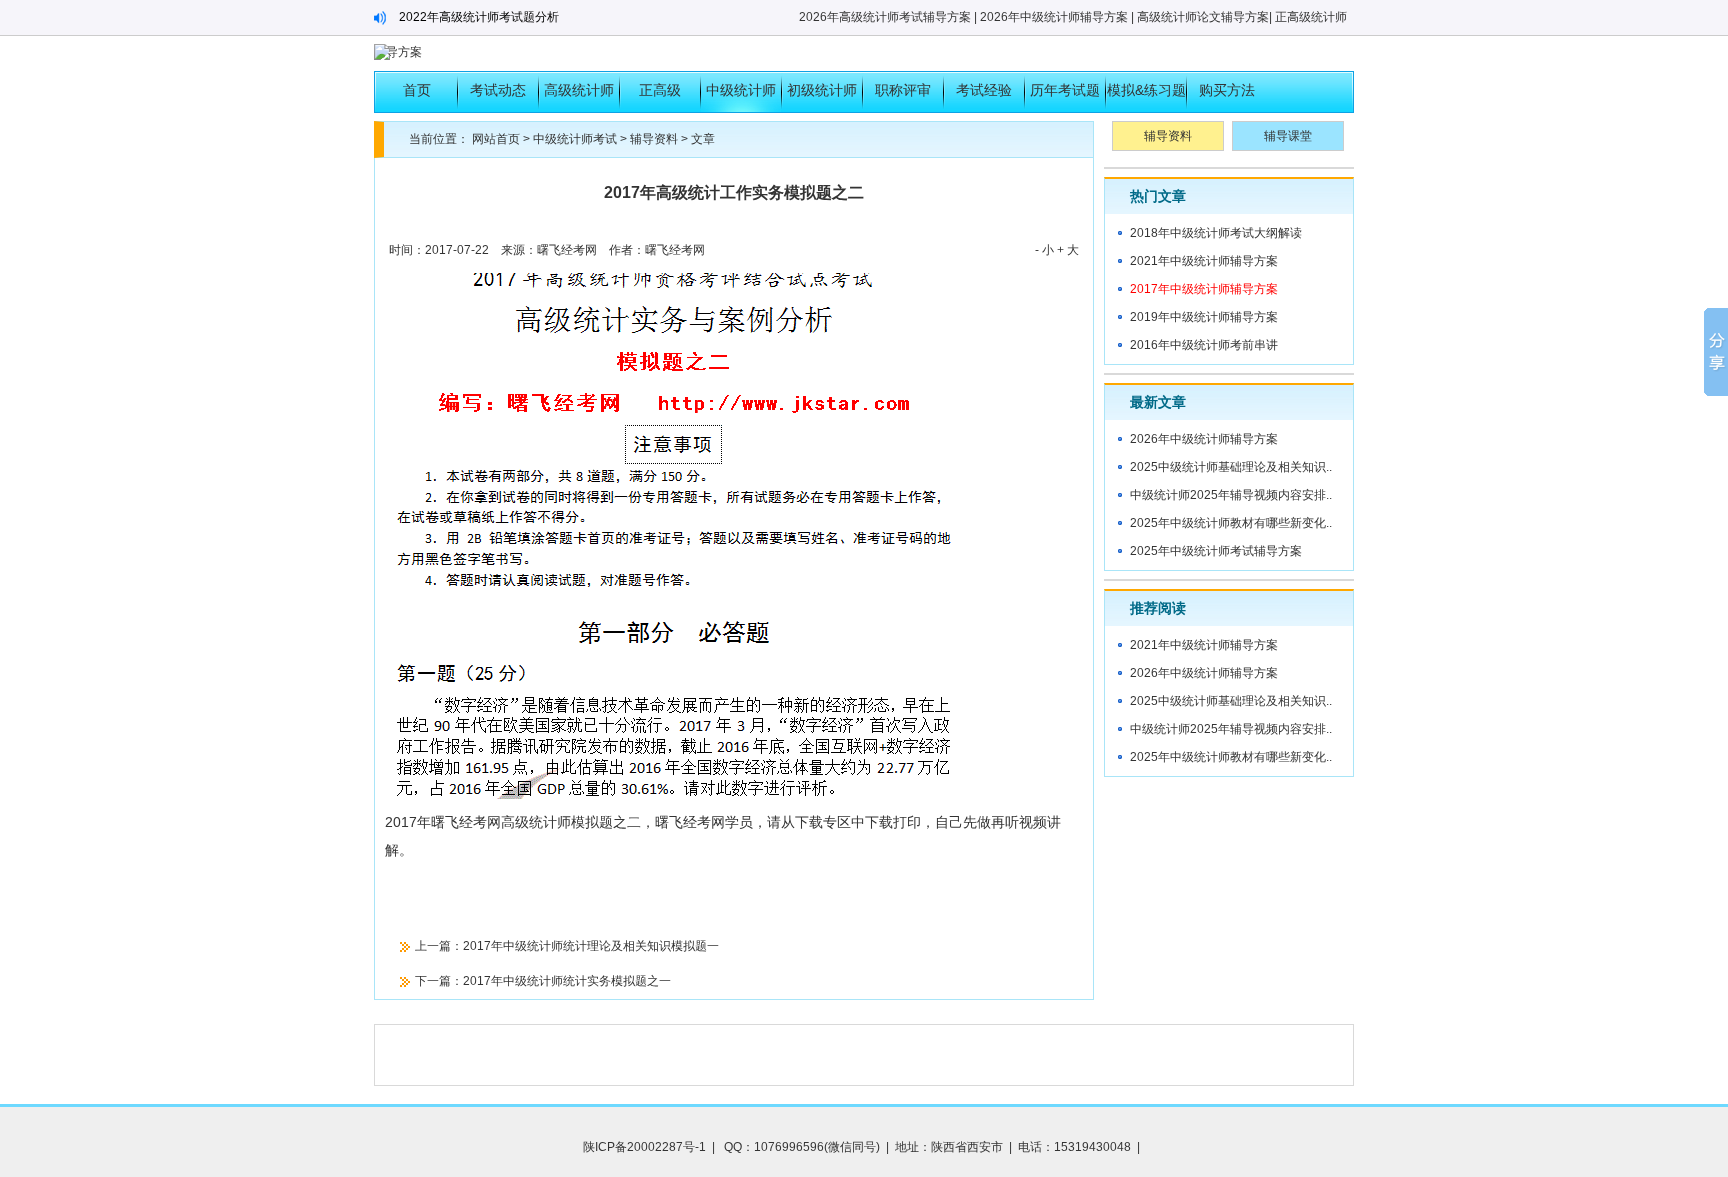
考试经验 (984, 90)
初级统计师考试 (822, 97)
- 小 (1044, 250)
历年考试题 (1065, 90)
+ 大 (1068, 250)
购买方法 (1227, 90)
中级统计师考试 (741, 97)
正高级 (660, 90)
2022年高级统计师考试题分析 (479, 17)
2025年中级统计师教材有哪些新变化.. (1231, 523)
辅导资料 (654, 139)
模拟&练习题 (1146, 90)
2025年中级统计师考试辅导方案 (1216, 551)
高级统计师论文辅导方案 (1203, 17)
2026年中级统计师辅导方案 (1054, 17)
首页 (417, 90)
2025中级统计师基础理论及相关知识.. (1231, 467)
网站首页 (496, 139)
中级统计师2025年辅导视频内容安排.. (1231, 495)
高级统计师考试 (579, 97)
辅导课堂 (1288, 136)
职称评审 (903, 90)
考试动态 (498, 90)
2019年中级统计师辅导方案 (1204, 317)
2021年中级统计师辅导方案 (1204, 261)
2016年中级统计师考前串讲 (1204, 345)
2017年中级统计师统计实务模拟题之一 (567, 981)
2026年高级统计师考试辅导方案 (885, 17)
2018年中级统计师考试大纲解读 (1216, 233)
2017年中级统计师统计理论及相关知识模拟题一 (591, 946)
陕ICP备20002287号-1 (644, 1147)
